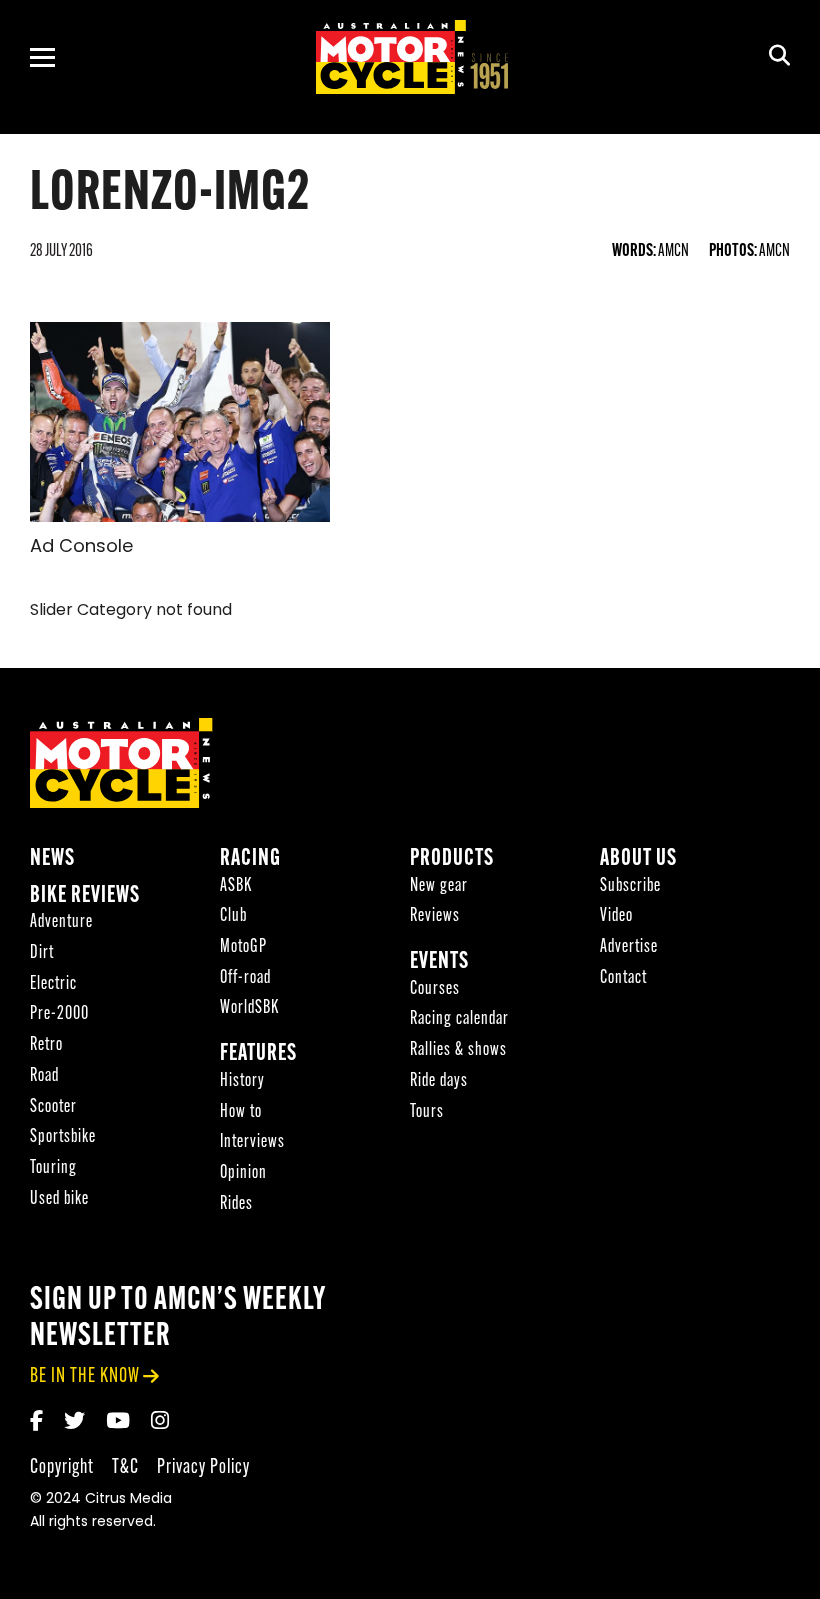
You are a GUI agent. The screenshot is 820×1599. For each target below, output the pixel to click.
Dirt (42, 953)
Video (616, 916)
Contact (623, 978)
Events (439, 962)
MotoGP (243, 947)
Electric (53, 984)
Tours (427, 1112)
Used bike (59, 1199)
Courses (435, 989)
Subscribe (630, 886)
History (242, 1081)
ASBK (236, 886)
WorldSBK (249, 1008)
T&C (125, 1467)
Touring (53, 1168)
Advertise (629, 947)
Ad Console (81, 548)
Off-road (245, 978)
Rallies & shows (458, 1050)
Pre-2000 (59, 1014)
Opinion (243, 1173)
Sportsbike (63, 1137)
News (52, 859)
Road (44, 1076)
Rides (236, 1204)
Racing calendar (459, 1019)
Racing (250, 859)
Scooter (53, 1107)
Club (233, 916)
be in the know (85, 1376)
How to (241, 1112)
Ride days (439, 1081)
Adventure (61, 922)
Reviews (435, 916)
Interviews (252, 1142)
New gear (439, 886)
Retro (46, 1045)
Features (258, 1054)
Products (452, 859)
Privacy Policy (203, 1467)
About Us (638, 859)
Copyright (62, 1467)
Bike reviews (85, 896)
